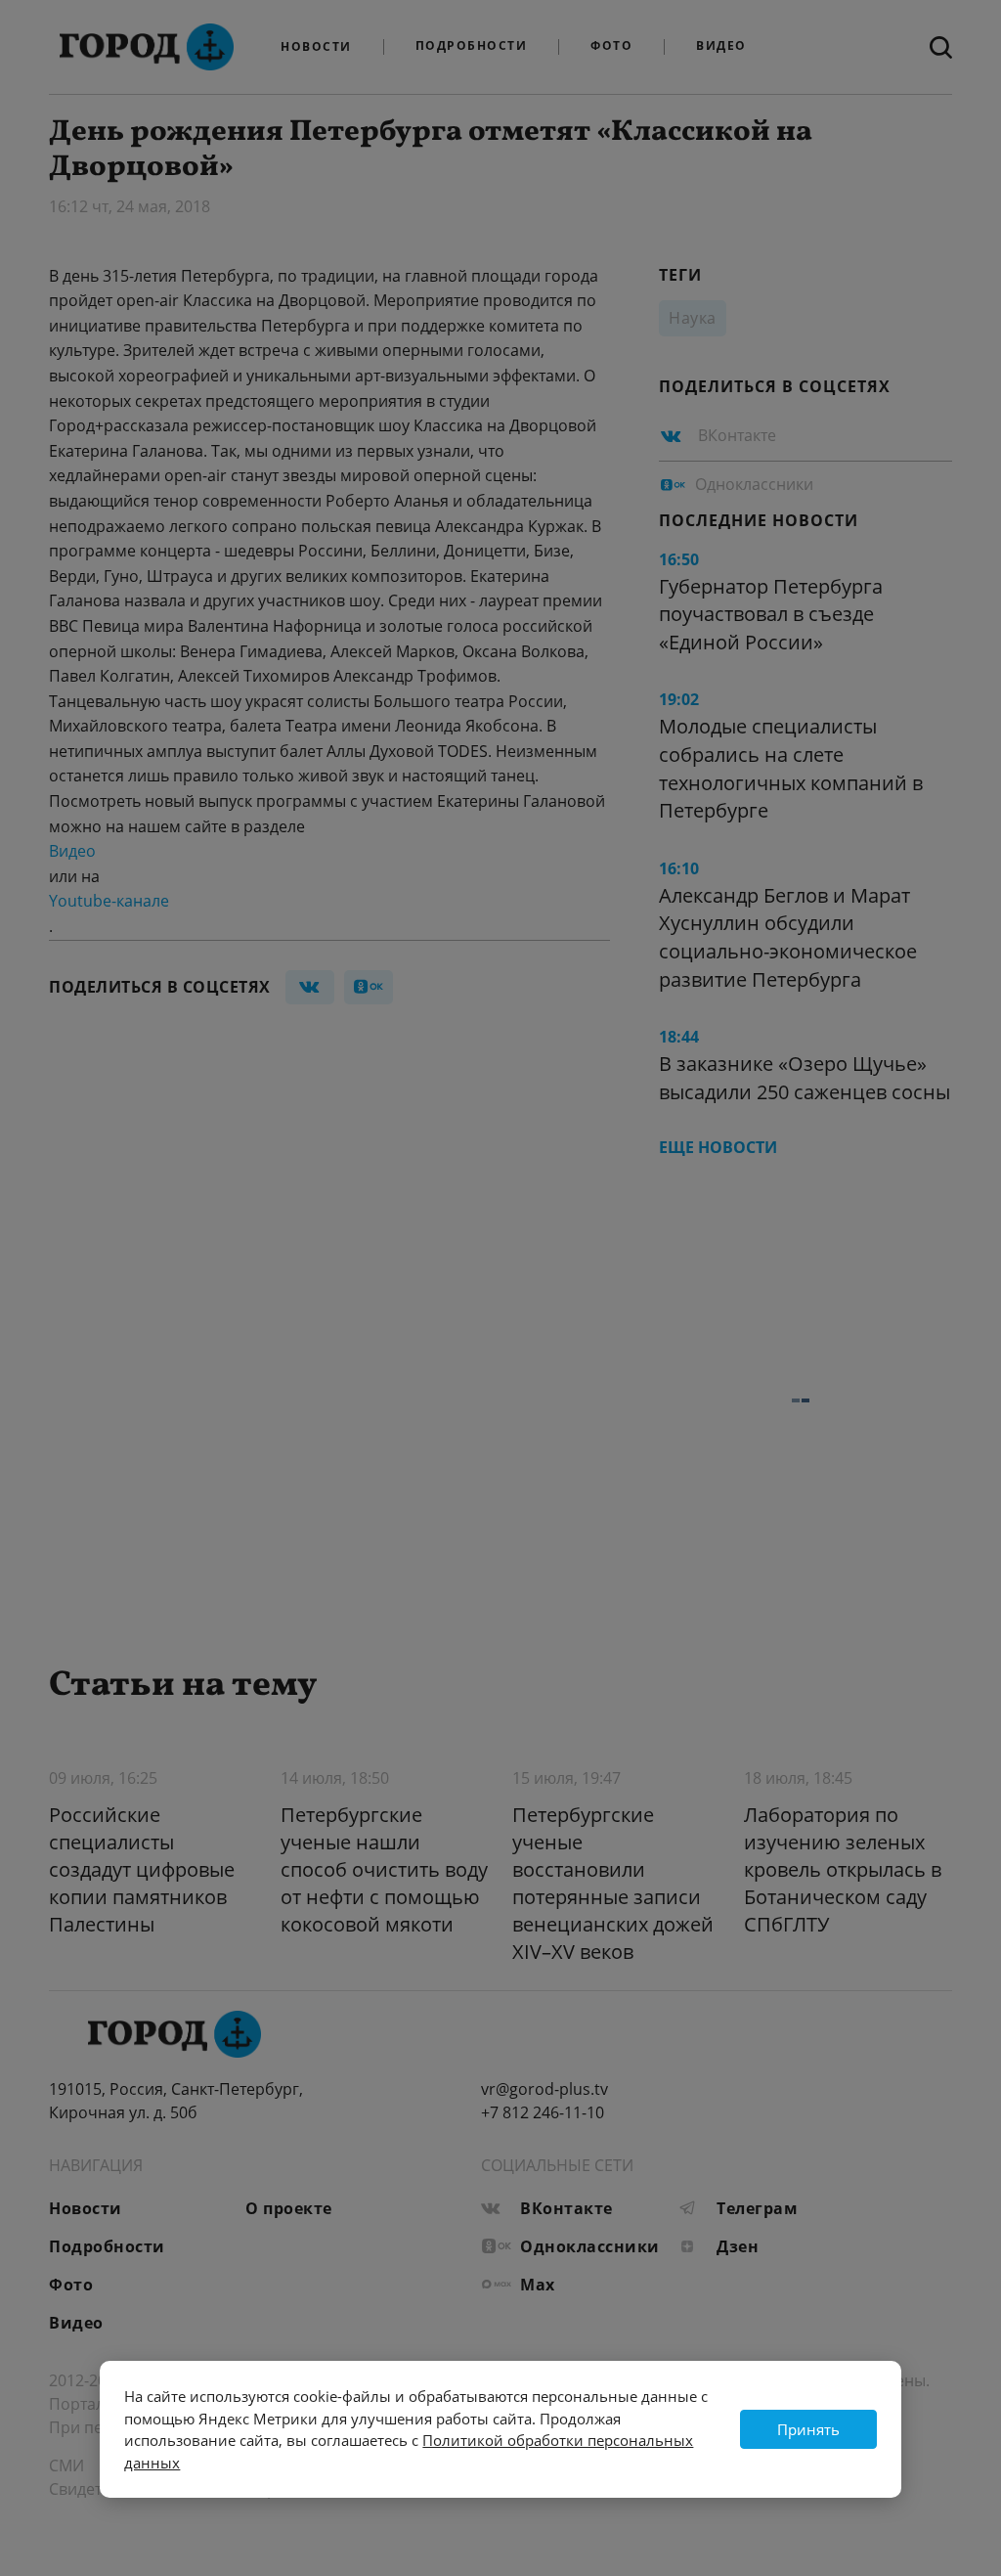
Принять (808, 2429)
